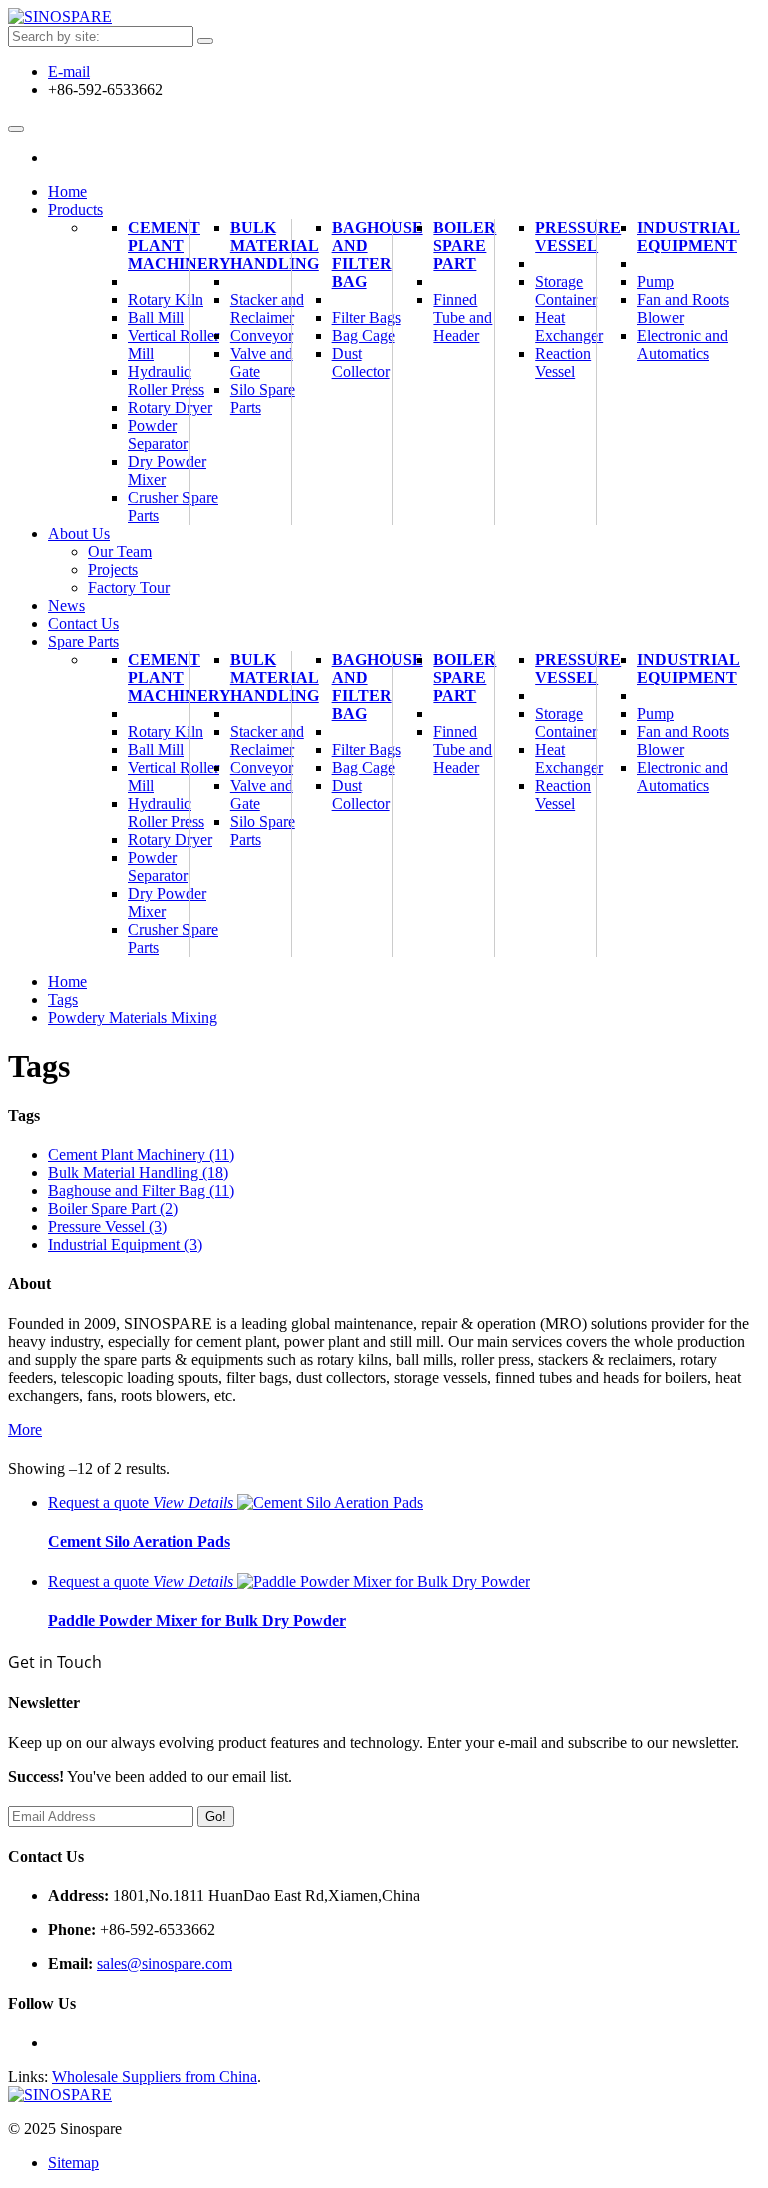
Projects (113, 569)
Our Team (120, 551)
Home (67, 981)
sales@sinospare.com (164, 1963)
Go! (215, 1816)
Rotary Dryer (170, 407)
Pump (655, 281)
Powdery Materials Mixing (132, 1017)
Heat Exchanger (569, 326)
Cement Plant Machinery (179, 245)
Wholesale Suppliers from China (154, 2076)
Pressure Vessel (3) (107, 1226)
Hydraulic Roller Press (166, 380)
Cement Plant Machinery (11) (141, 1154)
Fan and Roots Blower (683, 308)
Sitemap (73, 2162)
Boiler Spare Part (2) (113, 1208)
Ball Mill (156, 317)
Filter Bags (366, 317)
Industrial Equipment (688, 236)
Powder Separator (158, 434)
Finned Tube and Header (462, 317)
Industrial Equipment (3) (125, 1244)
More (25, 1429)
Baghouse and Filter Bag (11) (141, 1190)
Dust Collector (361, 362)
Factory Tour (129, 587)
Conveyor (261, 335)
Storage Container (566, 290)
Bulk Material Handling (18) (138, 1172)
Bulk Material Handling (274, 245)
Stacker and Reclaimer (267, 308)
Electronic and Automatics (682, 344)
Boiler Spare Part (464, 245)
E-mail (69, 71)
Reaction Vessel (563, 362)
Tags (63, 999)
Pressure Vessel (578, 236)
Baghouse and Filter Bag (377, 254)
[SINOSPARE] (60, 16)
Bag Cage (363, 335)
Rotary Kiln (165, 299)
